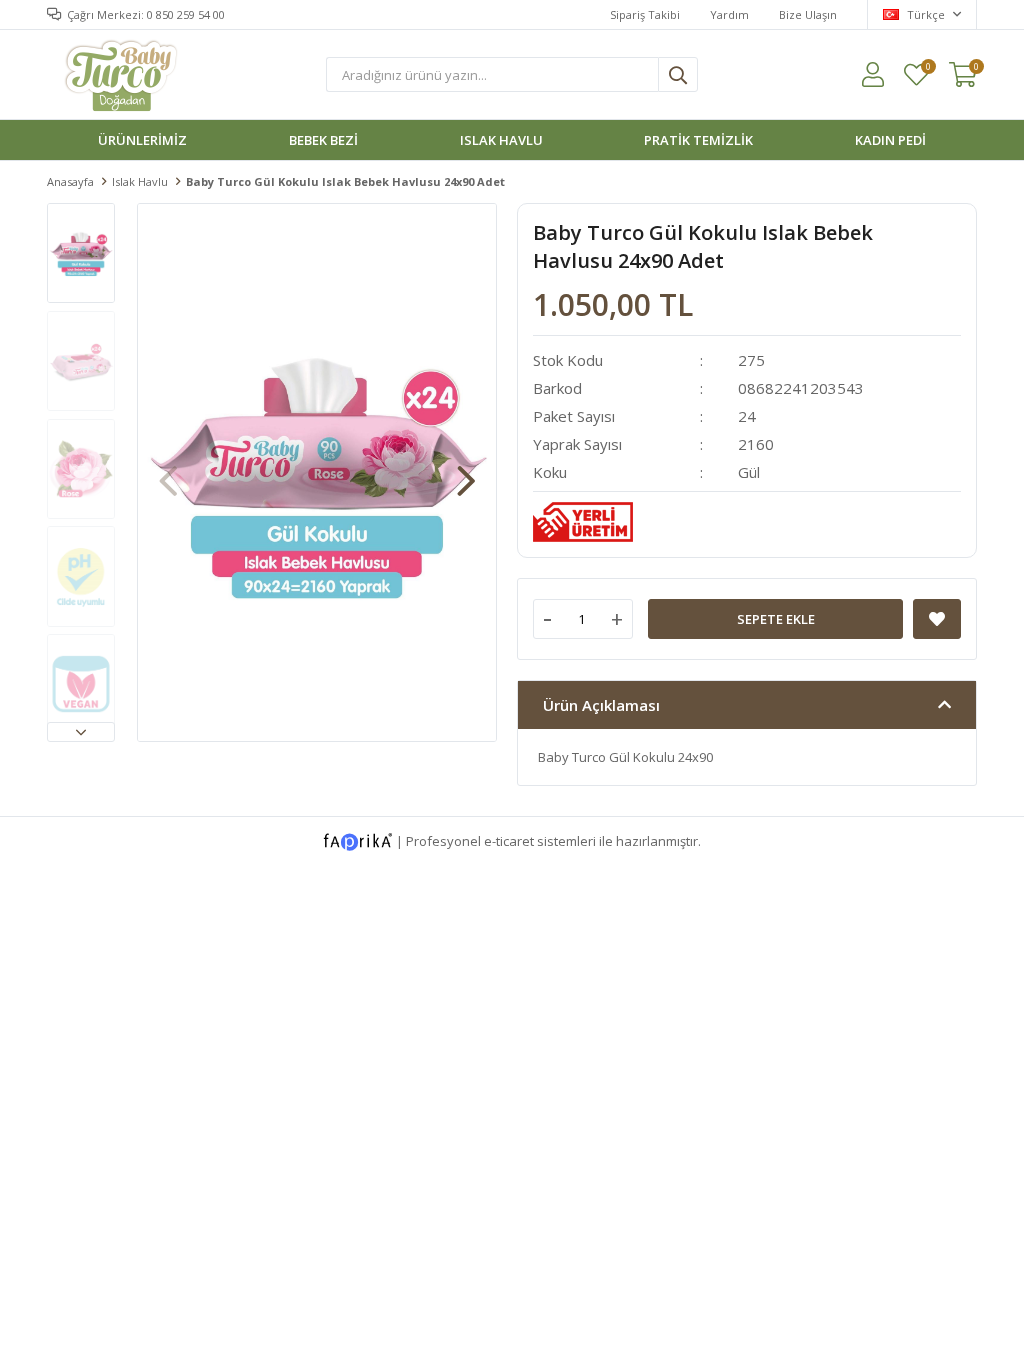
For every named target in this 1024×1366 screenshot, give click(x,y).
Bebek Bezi (323, 140)
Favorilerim (927, 67)
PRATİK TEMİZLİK (698, 140)
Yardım (729, 14)
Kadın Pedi (890, 140)
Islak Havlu (501, 140)
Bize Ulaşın (808, 14)
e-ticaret (509, 840)
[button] (81, 732)
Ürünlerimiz (142, 140)
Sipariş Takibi (645, 14)
